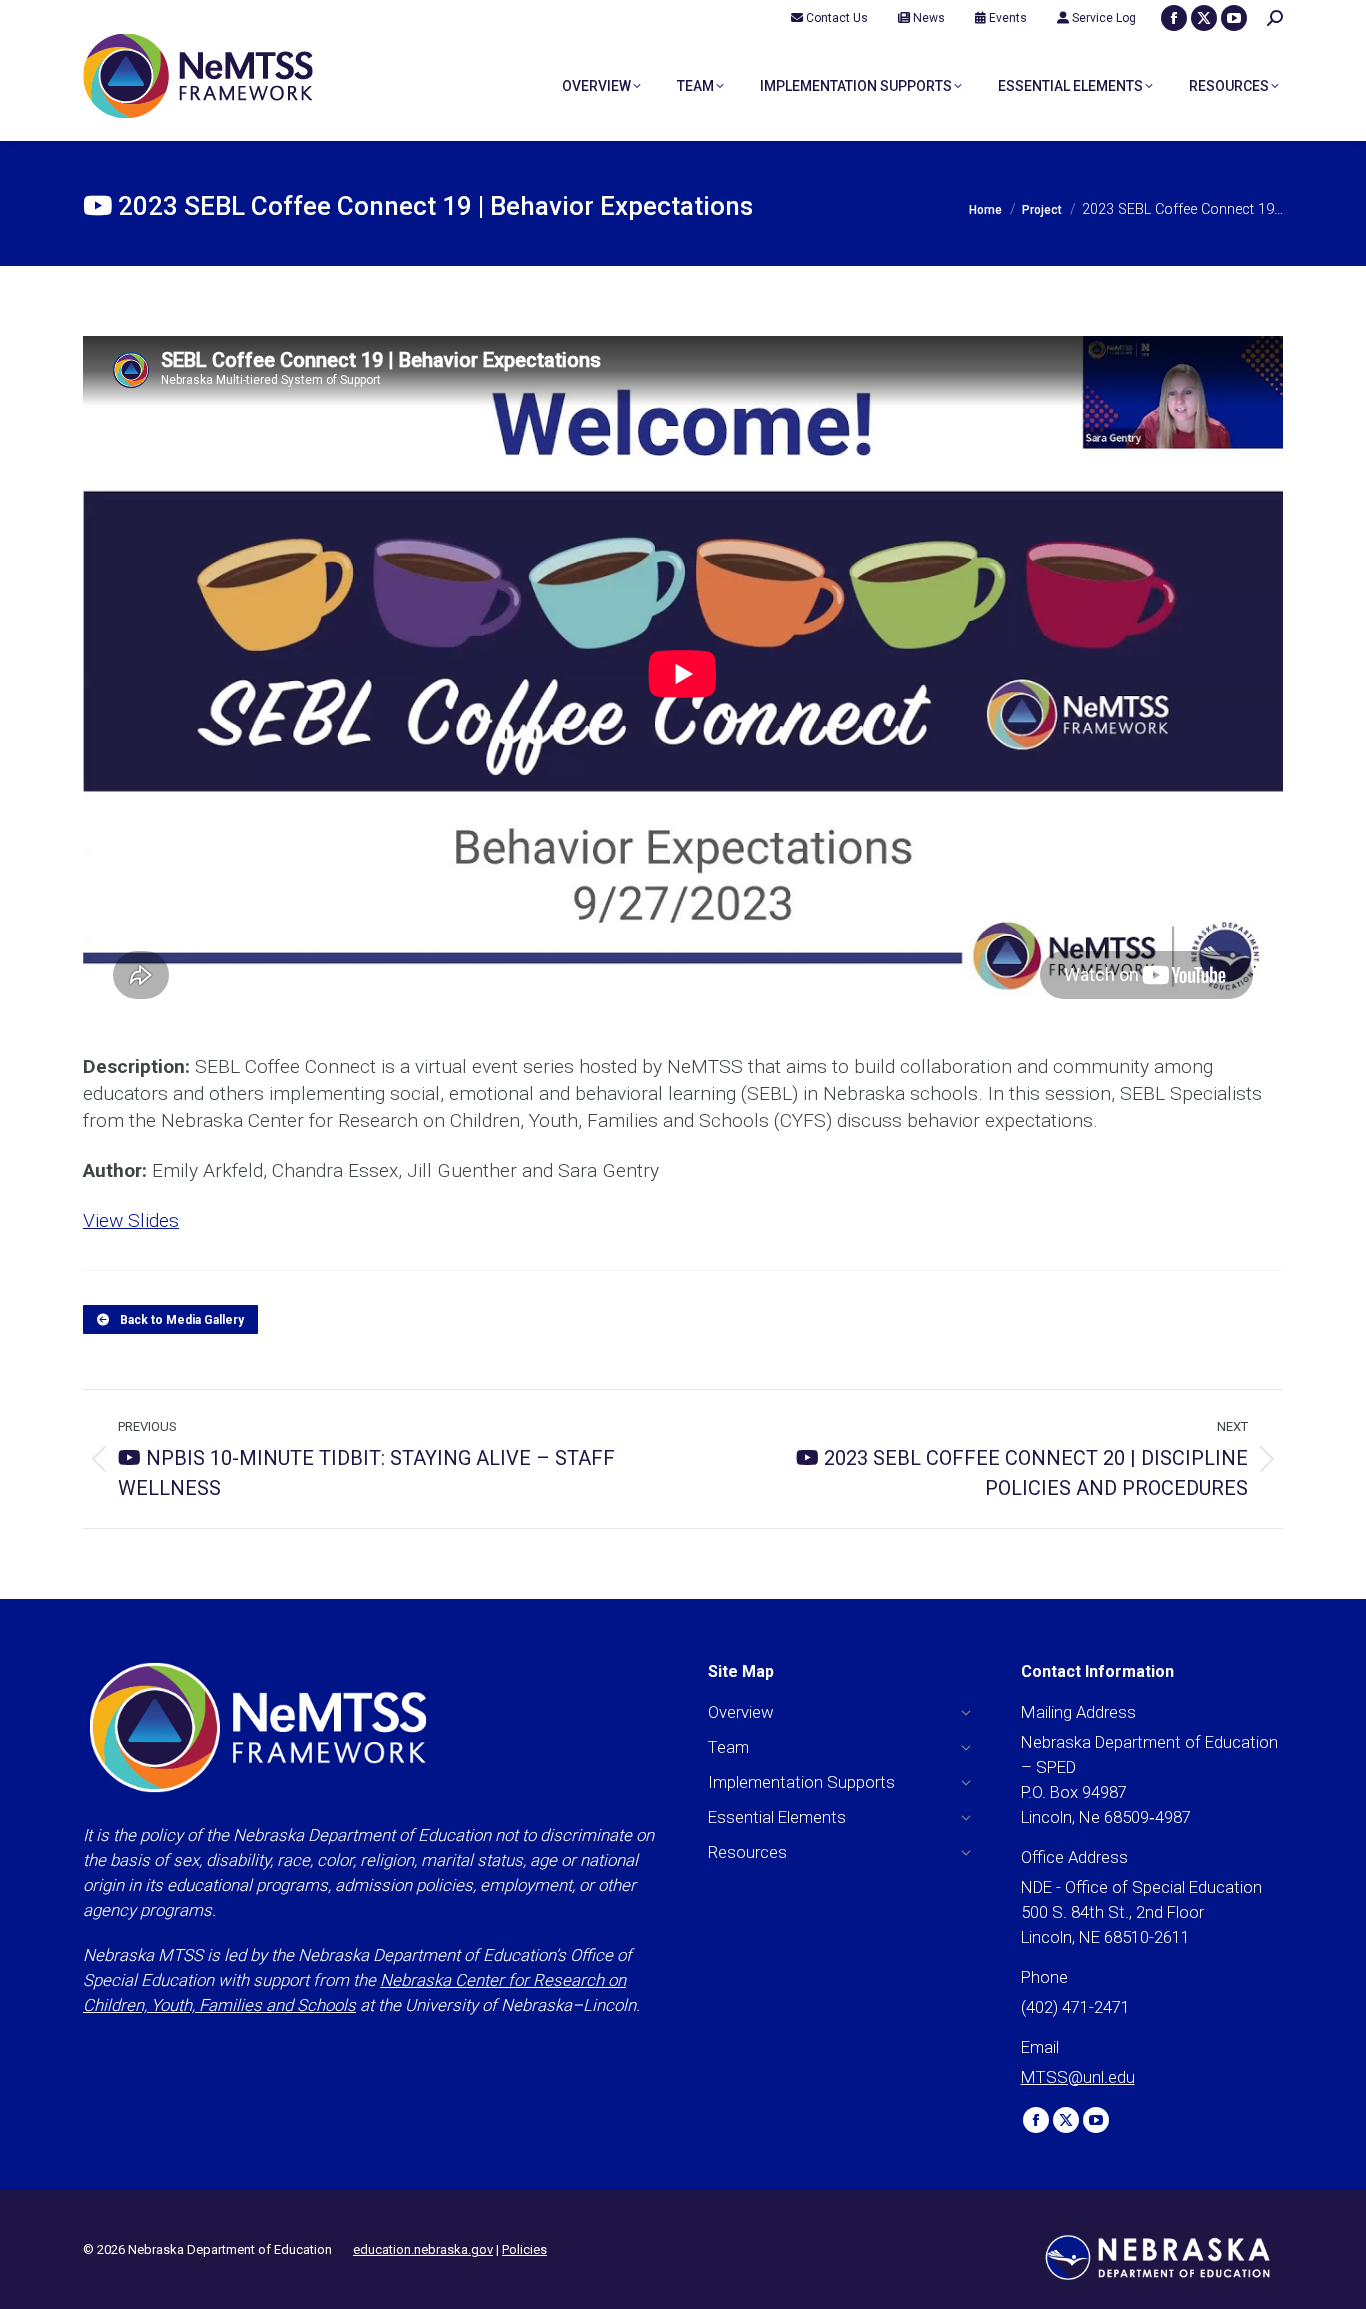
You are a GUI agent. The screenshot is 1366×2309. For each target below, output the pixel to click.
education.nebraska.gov (423, 2249)
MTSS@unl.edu (1078, 2077)
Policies (524, 2249)
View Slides (131, 1220)
